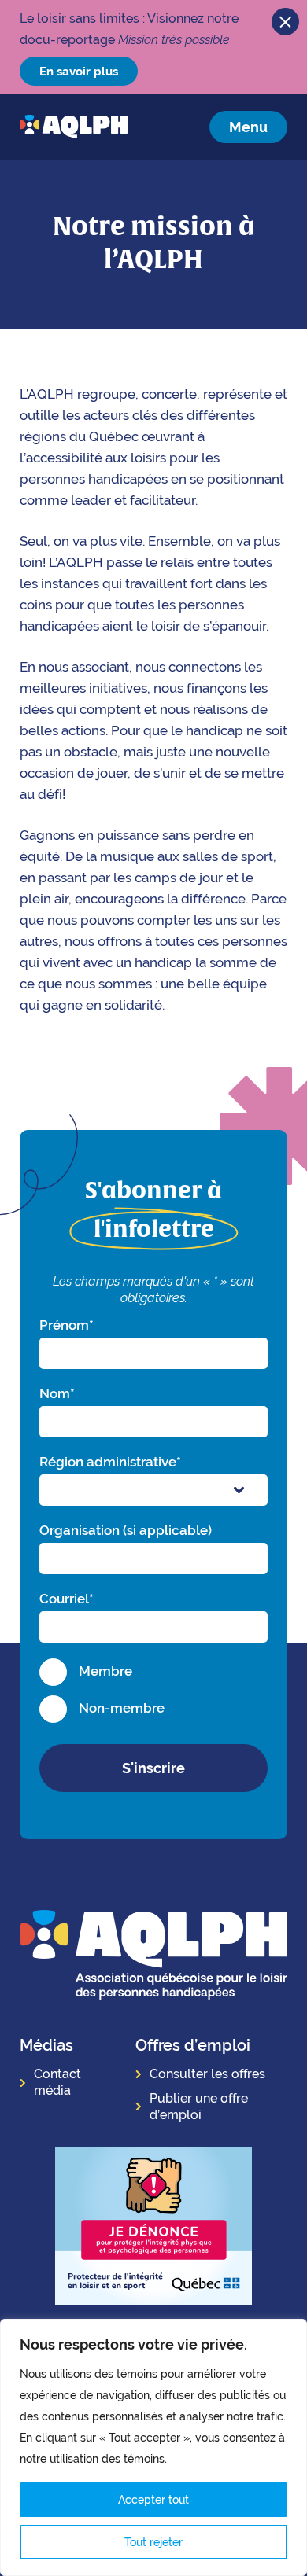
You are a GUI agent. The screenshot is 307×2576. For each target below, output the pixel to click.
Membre (105, 1671)
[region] (153, 2447)
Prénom (67, 1325)
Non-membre (122, 1708)
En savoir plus (79, 71)
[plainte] (153, 2228)
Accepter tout (153, 2500)
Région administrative (110, 1462)
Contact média (57, 2082)
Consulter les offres (207, 2074)
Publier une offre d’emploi (199, 2107)
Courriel (67, 1599)
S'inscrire (153, 1768)
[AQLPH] (74, 127)
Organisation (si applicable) (126, 1530)
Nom (57, 1393)
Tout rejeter (153, 2542)
